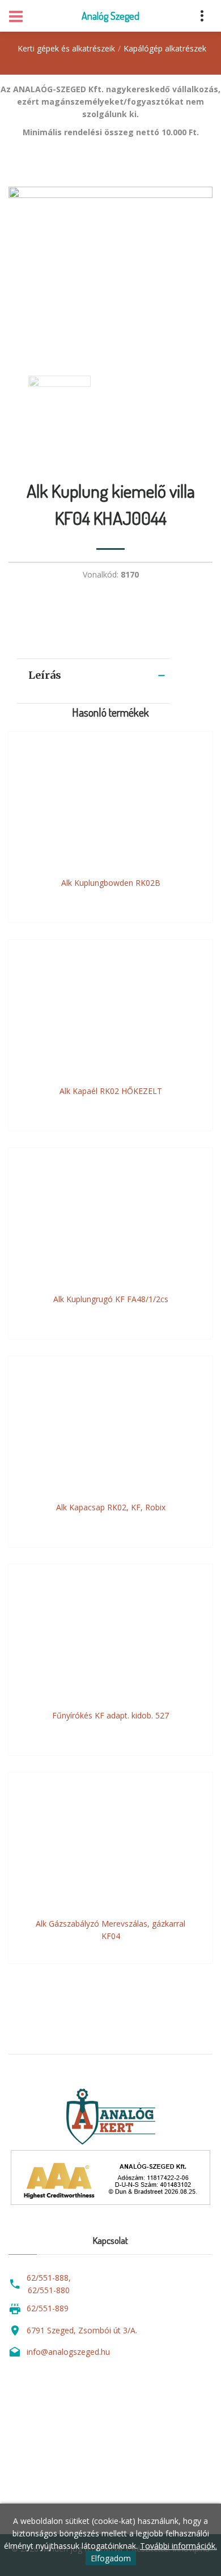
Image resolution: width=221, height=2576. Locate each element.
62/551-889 (48, 2308)
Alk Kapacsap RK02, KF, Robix (111, 1507)
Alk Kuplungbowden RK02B (111, 883)
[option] (110, 270)
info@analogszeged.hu (68, 2352)
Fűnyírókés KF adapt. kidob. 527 (110, 1715)
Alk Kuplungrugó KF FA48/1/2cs (111, 1299)
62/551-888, (49, 2278)
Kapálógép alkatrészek (165, 48)
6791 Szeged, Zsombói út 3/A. (82, 2330)
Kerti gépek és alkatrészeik (66, 48)
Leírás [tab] (45, 675)
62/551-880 (49, 2290)
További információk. (178, 2546)
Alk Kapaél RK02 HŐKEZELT (111, 1091)
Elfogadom (111, 2558)
